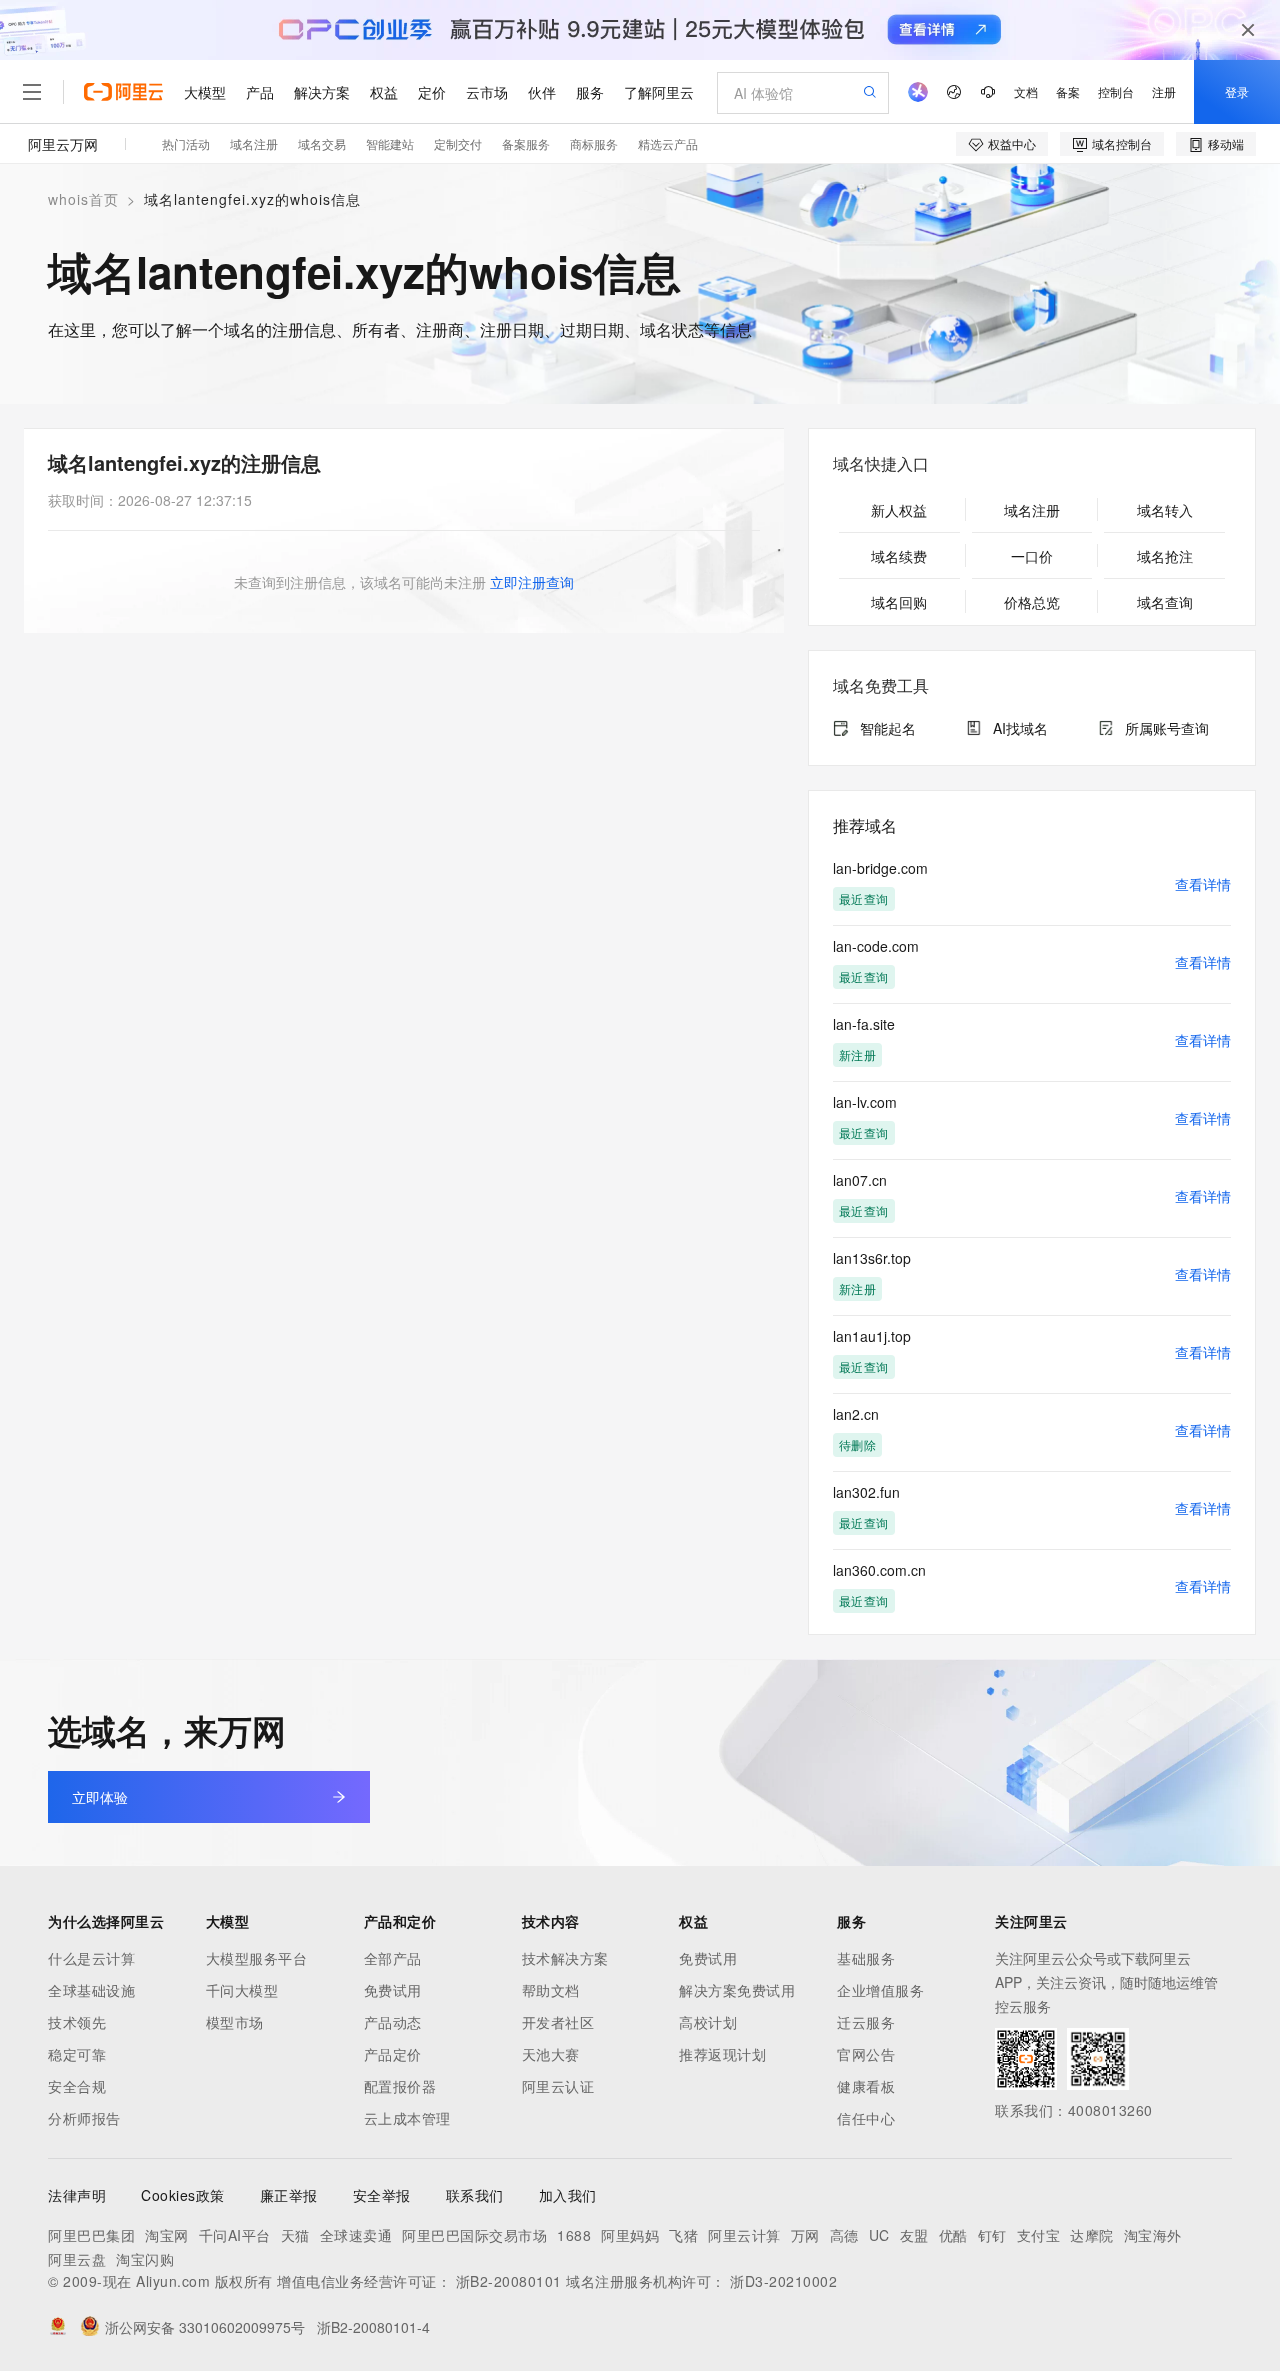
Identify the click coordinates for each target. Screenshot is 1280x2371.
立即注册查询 (532, 582)
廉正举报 (289, 2195)
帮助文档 (551, 1990)
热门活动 (186, 143)
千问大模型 (242, 1990)
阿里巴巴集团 (91, 2235)
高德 (844, 2235)
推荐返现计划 (722, 2054)
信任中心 (866, 2118)
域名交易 (322, 143)
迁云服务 (866, 2022)
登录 (1237, 91)
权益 (384, 92)
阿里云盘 (77, 2259)
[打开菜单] (32, 92)
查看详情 (1203, 884)
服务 (590, 92)
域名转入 (1165, 510)
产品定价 (393, 2054)
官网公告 (866, 2054)
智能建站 (390, 143)
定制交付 (458, 143)
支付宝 (1039, 2235)
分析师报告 (84, 2118)
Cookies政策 (183, 2195)
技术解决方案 (565, 1958)
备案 (1068, 91)
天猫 (295, 2235)
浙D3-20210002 (783, 2281)
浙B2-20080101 (509, 2281)
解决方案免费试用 (737, 1990)
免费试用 (393, 1990)
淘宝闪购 (145, 2259)
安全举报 (382, 2195)
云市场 (487, 92)
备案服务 (526, 143)
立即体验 (100, 1797)
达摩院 (1092, 2235)
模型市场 (235, 2022)
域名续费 (899, 556)
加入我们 (568, 2195)
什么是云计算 (91, 1958)
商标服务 (594, 143)
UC (879, 2235)
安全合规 (77, 2086)
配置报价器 (400, 2086)
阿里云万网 (63, 144)
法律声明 (77, 2195)
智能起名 (888, 728)
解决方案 (322, 92)
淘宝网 (167, 2235)
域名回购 (899, 602)
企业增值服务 (880, 1990)
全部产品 (393, 1958)
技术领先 (77, 2022)
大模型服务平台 (257, 1958)
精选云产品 (668, 143)
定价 (432, 92)
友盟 (914, 2235)
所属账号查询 (1167, 728)
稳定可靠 (77, 2054)
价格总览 (1032, 602)
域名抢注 (1165, 556)
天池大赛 (551, 2054)
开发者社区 (558, 2022)
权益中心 (1012, 143)
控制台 (1116, 91)
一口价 (1032, 556)
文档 (1026, 91)
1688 (574, 2235)
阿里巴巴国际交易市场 (474, 2235)
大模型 (205, 92)
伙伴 (542, 92)
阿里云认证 (558, 2086)
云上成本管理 (407, 2118)
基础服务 (866, 1958)
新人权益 (899, 510)
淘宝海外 (1153, 2235)
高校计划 (708, 2022)
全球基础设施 (91, 1990)
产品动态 (393, 2022)
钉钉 (992, 2235)
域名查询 (1165, 602)
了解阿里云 (659, 92)
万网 (805, 2235)
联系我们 (475, 2195)
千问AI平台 (235, 2235)
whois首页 (83, 199)
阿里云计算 (744, 2235)
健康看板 (866, 2086)
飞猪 (683, 2235)
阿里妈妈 (630, 2235)
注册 (1164, 91)
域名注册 (254, 143)
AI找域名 (1020, 728)
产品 (260, 92)
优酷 (953, 2235)
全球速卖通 (356, 2235)
